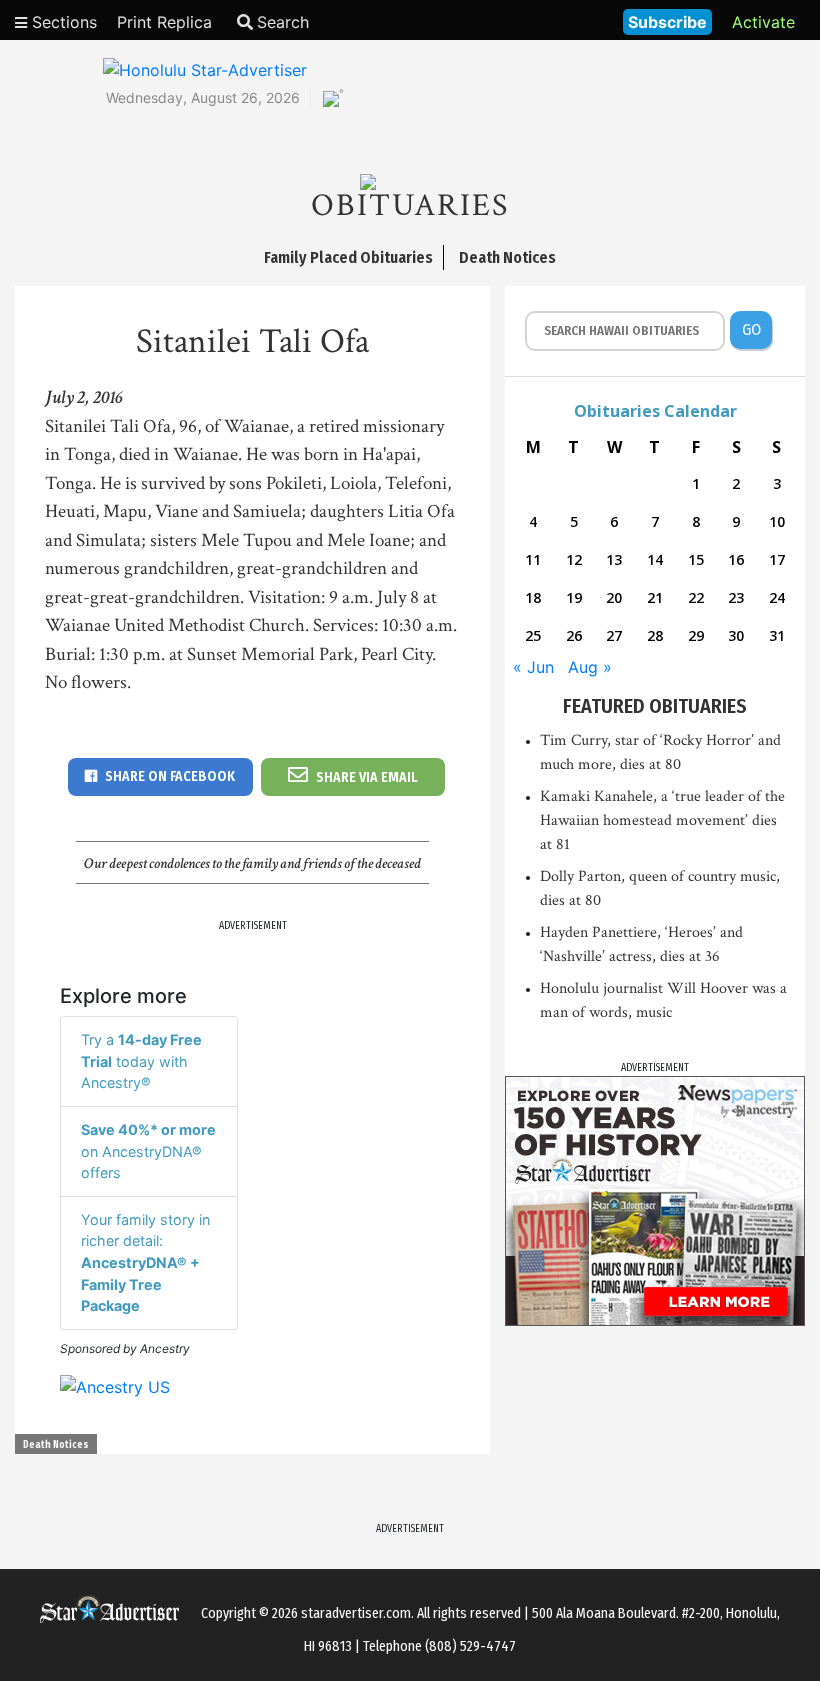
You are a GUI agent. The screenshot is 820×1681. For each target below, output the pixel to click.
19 (574, 597)
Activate (763, 22)
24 (777, 597)
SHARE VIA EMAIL (367, 777)
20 (614, 597)
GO (751, 329)
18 (533, 597)
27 (614, 635)
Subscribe (667, 22)
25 (533, 635)
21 (655, 597)
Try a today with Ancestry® (141, 1061)
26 (574, 635)
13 (614, 559)
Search (283, 22)
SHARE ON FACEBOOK (170, 776)
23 (736, 597)
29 (696, 635)
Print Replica (164, 22)
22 (696, 597)
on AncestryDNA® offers (148, 1151)
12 (574, 559)
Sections (62, 22)
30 (736, 635)
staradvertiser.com (356, 1613)
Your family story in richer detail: (145, 1262)
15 (696, 559)
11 (533, 559)
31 (777, 635)
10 (777, 521)
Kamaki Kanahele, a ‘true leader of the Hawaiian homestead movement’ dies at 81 (662, 820)
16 (736, 559)
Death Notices (56, 1445)
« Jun (533, 667)
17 (777, 559)
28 (655, 635)
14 (655, 559)
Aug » (590, 667)
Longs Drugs (548, 20)
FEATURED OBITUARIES (655, 706)
